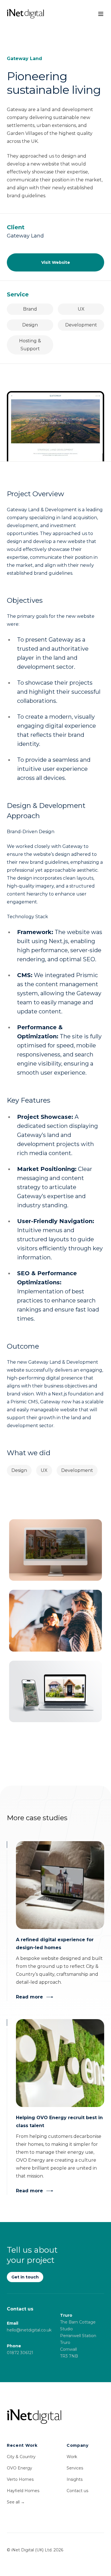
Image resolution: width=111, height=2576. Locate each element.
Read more (29, 1997)
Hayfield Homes (23, 2491)
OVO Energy (19, 2468)
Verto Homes (20, 2479)
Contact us (77, 2491)
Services (75, 2468)
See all (16, 2502)
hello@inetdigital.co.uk (29, 2330)
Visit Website (56, 262)
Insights (75, 2479)
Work (72, 2457)
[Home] (55, 2417)
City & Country (21, 2457)
